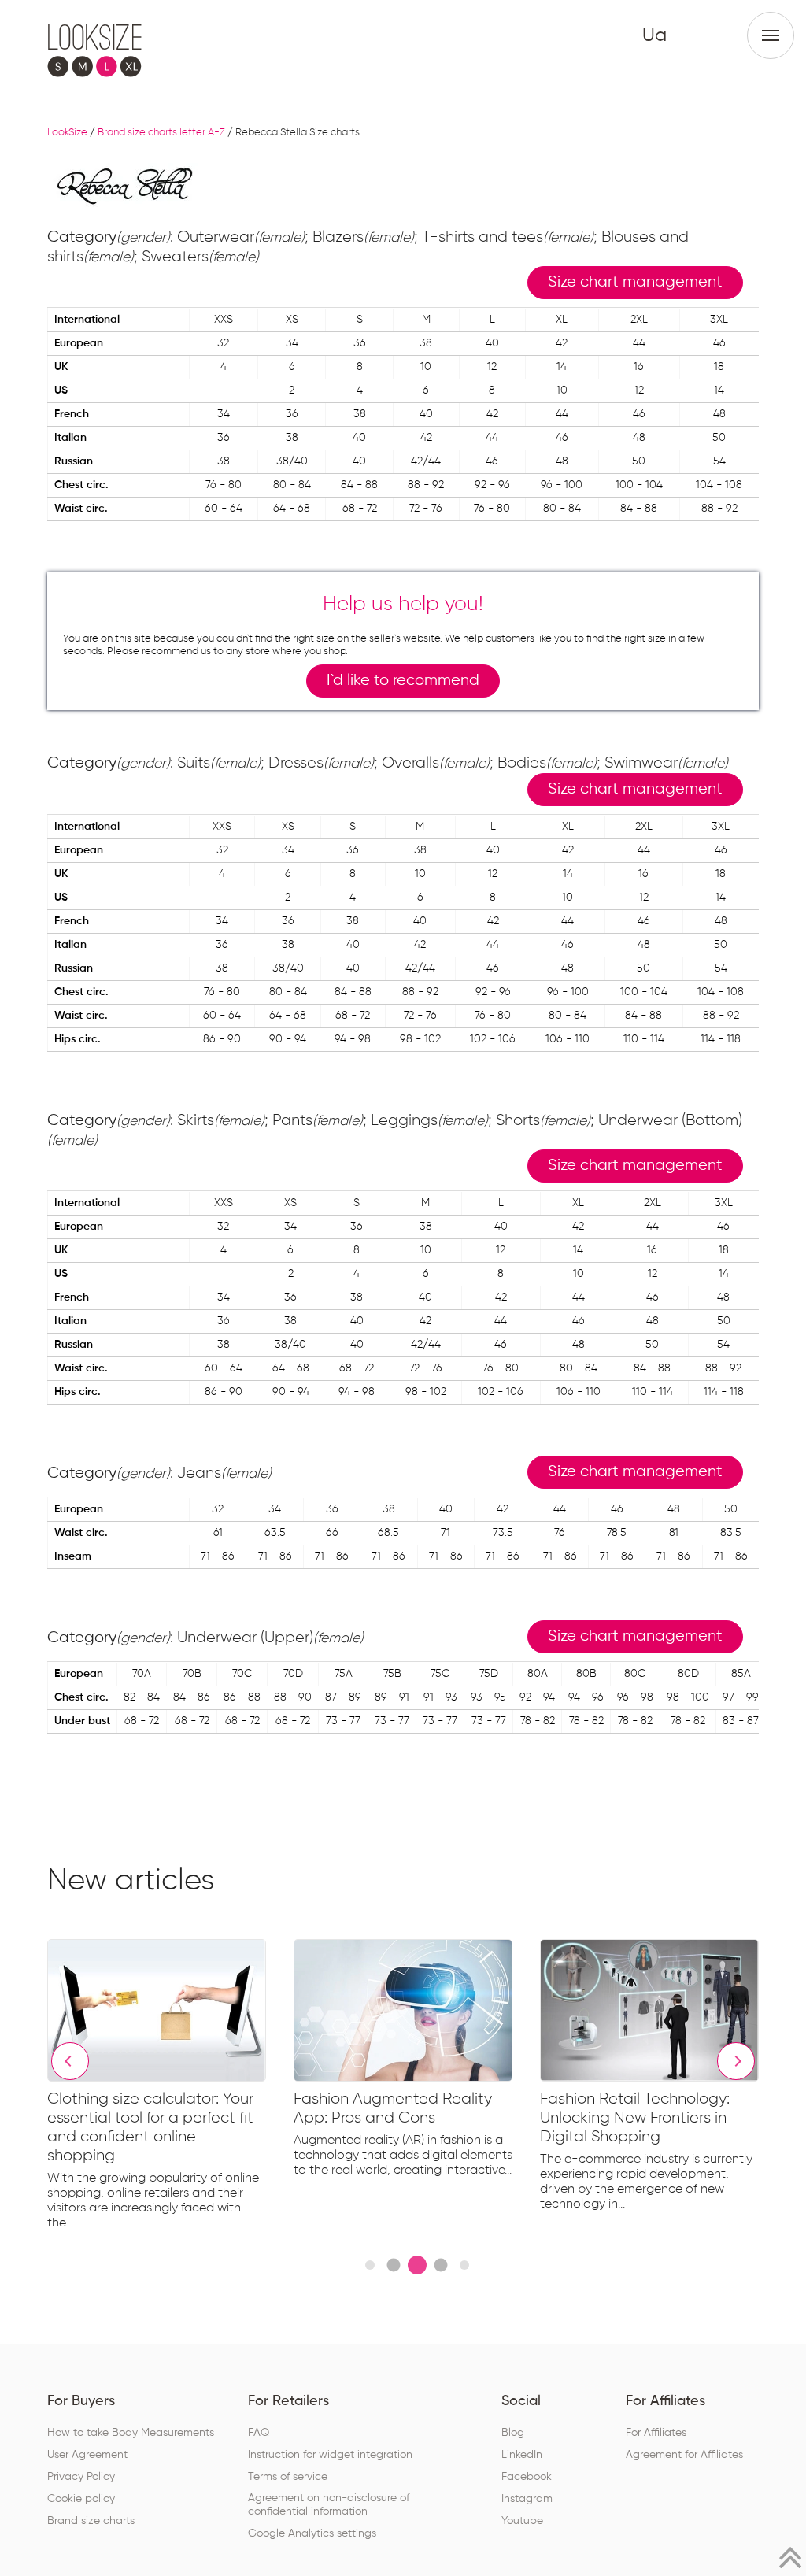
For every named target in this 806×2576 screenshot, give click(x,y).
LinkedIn (522, 2455)
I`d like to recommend (403, 681)
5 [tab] (464, 2265)
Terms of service (288, 2477)
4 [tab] (440, 2265)
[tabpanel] (170, 2088)
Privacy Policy (81, 2477)
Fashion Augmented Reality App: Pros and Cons (393, 2108)
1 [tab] (370, 2265)
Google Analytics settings (312, 2533)
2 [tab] (393, 2265)
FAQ (259, 2433)
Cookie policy (81, 2499)
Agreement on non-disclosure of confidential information (329, 2505)
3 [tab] (417, 2265)
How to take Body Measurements (131, 2433)
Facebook (527, 2477)
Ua (654, 35)
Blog (513, 2433)
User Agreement (87, 2455)
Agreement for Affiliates (684, 2455)
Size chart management (635, 282)
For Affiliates (656, 2433)
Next (736, 2061)
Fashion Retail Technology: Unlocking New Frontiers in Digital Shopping (635, 2118)
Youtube (522, 2521)
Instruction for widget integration (330, 2455)
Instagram (527, 2499)
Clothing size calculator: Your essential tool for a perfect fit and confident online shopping (150, 2127)
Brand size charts (91, 2521)
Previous (70, 2061)
